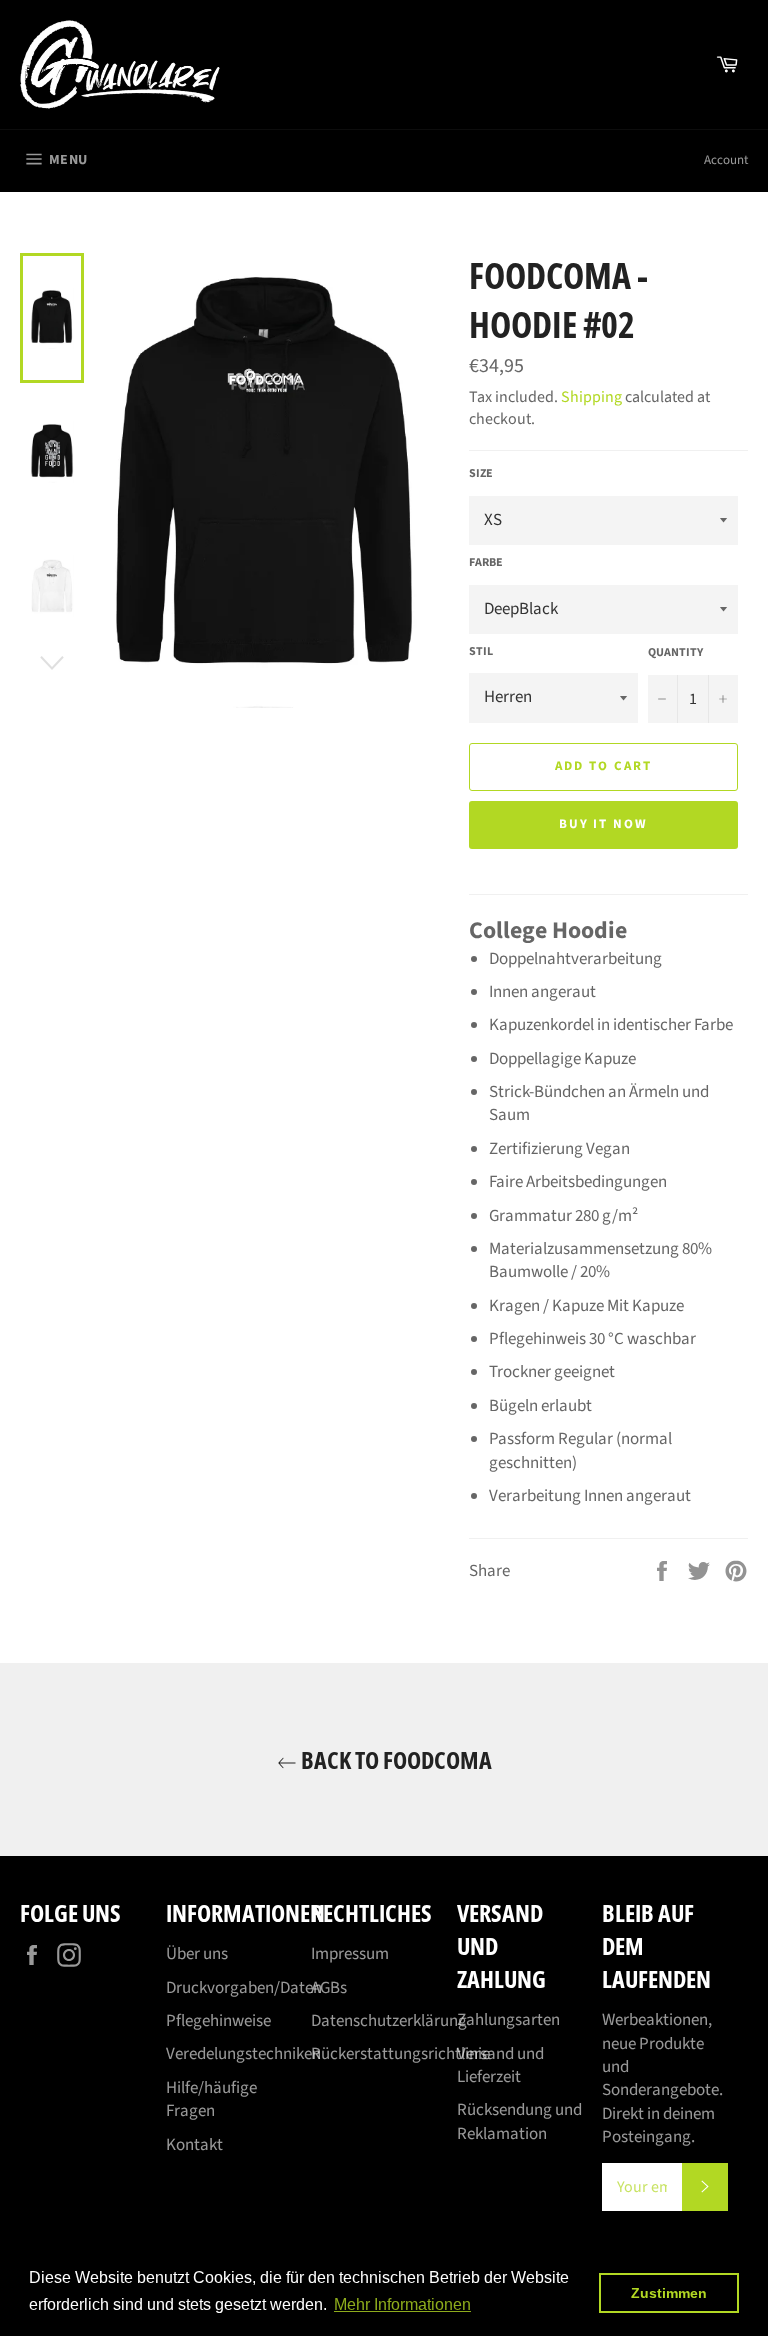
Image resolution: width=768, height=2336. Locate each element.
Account (726, 160)
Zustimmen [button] (669, 2293)
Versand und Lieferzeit (500, 2065)
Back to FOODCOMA (394, 1759)
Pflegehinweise (218, 2021)
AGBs (329, 1988)
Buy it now (604, 824)
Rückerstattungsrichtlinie (400, 2054)
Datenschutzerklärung (389, 2021)
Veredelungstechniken (243, 2054)
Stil (481, 652)
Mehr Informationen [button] (402, 2304)
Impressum (350, 1954)
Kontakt (194, 2145)
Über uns (197, 1954)
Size (481, 474)
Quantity (675, 653)
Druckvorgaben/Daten (244, 1988)
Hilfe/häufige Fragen (211, 2099)
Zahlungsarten (508, 2020)
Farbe (486, 563)
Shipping (591, 397)
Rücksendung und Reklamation (519, 2121)
